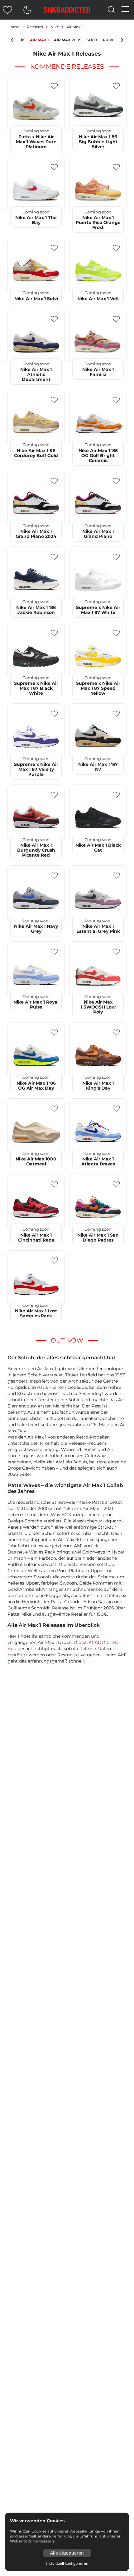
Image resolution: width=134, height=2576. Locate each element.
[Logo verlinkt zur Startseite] (67, 10)
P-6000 (110, 40)
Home (13, 27)
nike (55, 27)
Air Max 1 (39, 40)
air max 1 (74, 27)
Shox (92, 40)
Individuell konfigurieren (67, 2564)
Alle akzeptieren (67, 2553)
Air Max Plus (68, 40)
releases (35, 27)
